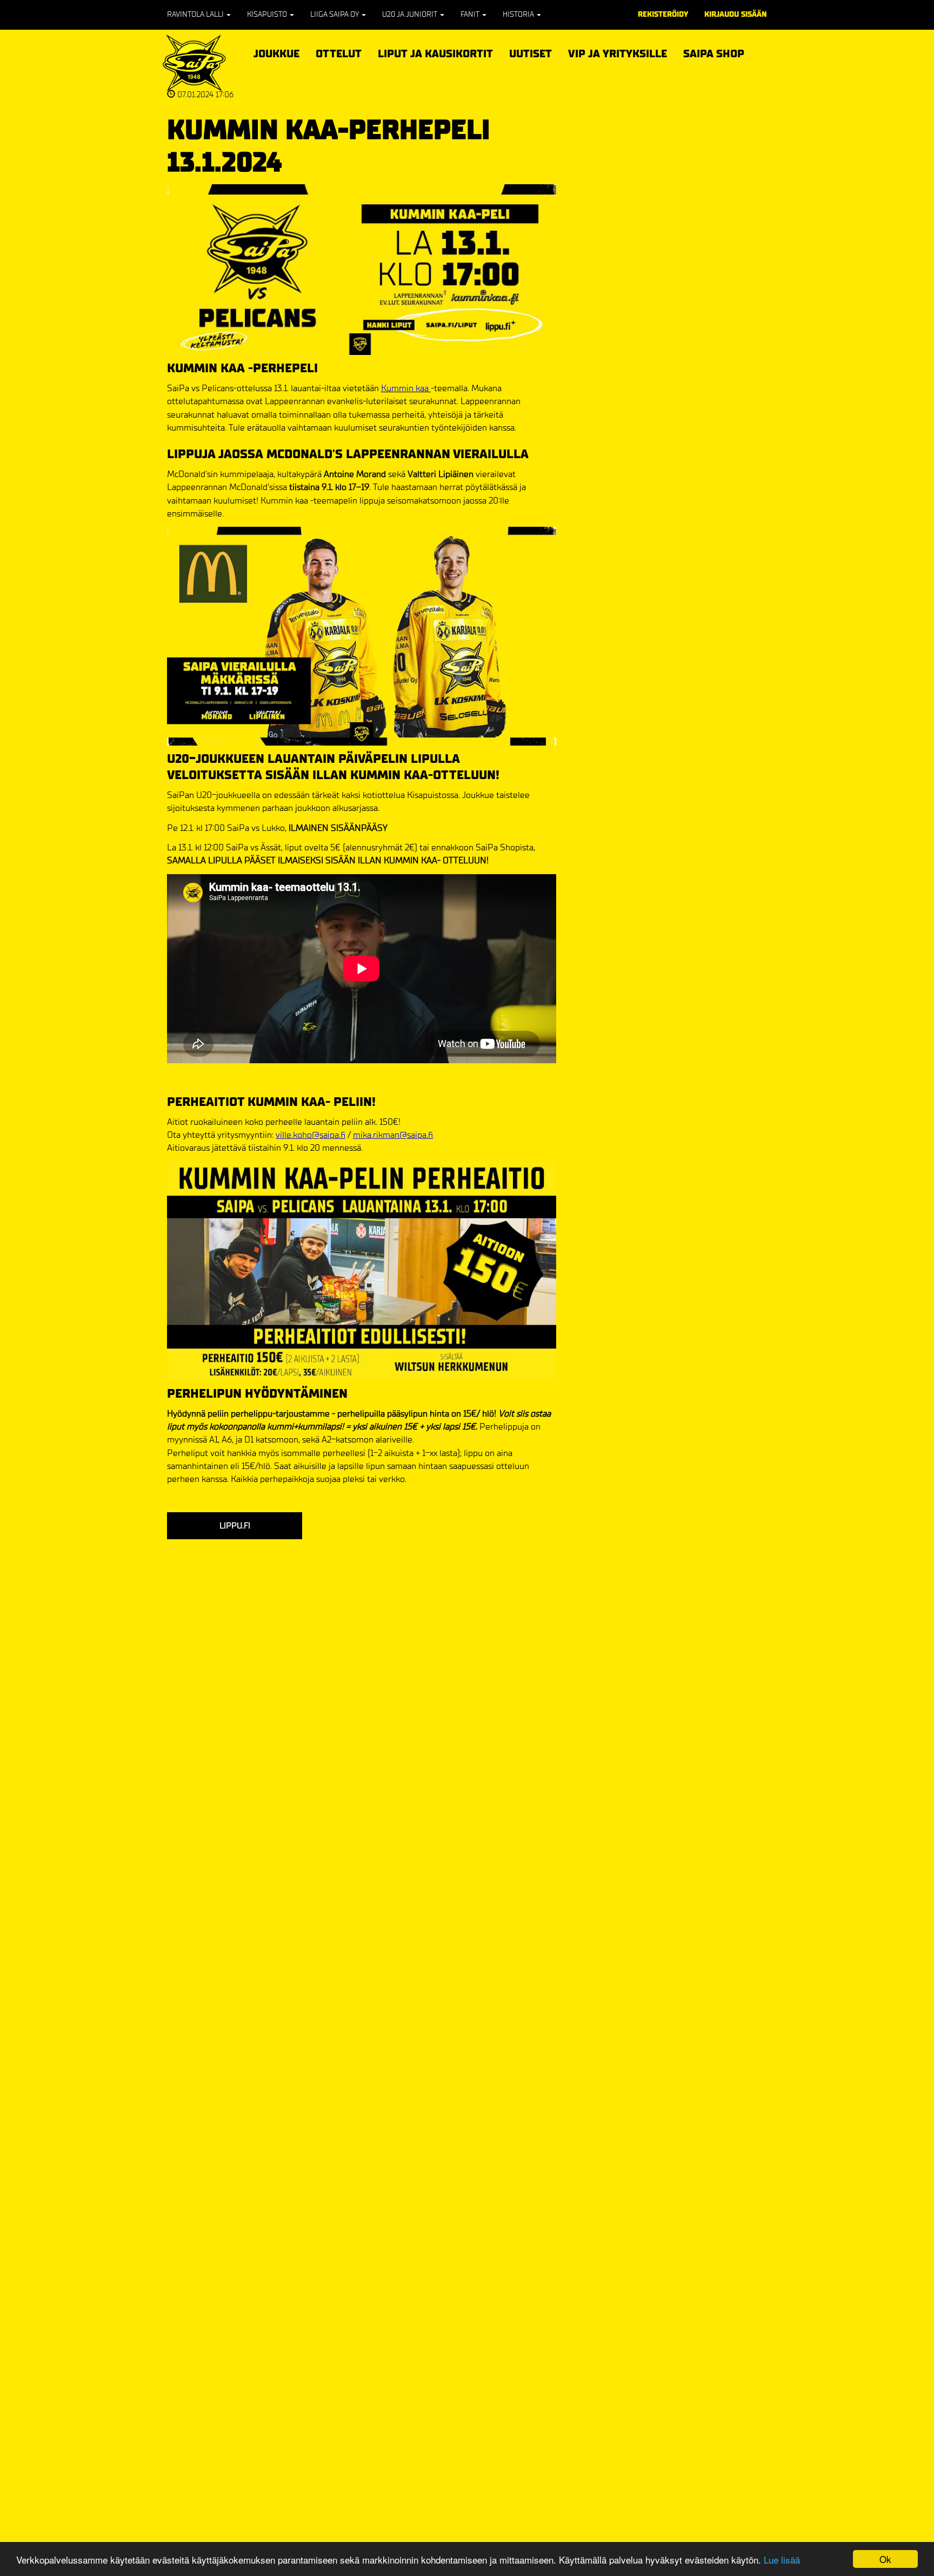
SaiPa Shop (714, 54)
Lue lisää (782, 2560)
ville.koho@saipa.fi (311, 1135)
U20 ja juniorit (411, 14)
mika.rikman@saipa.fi (393, 1135)
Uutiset (531, 54)
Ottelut (339, 52)
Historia (519, 14)
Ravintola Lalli (196, 14)
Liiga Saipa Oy (335, 14)
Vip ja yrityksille (618, 52)
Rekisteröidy (663, 14)
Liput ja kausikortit (435, 52)
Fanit (471, 14)
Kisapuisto (268, 14)
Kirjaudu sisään (736, 14)
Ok (885, 2559)
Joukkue (276, 52)
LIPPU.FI (235, 1525)
